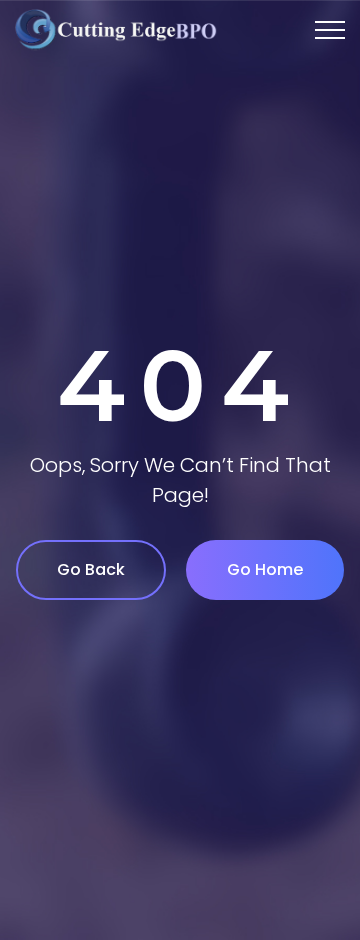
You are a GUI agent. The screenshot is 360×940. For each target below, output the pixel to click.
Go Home (265, 569)
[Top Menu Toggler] (330, 30)
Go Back (91, 569)
